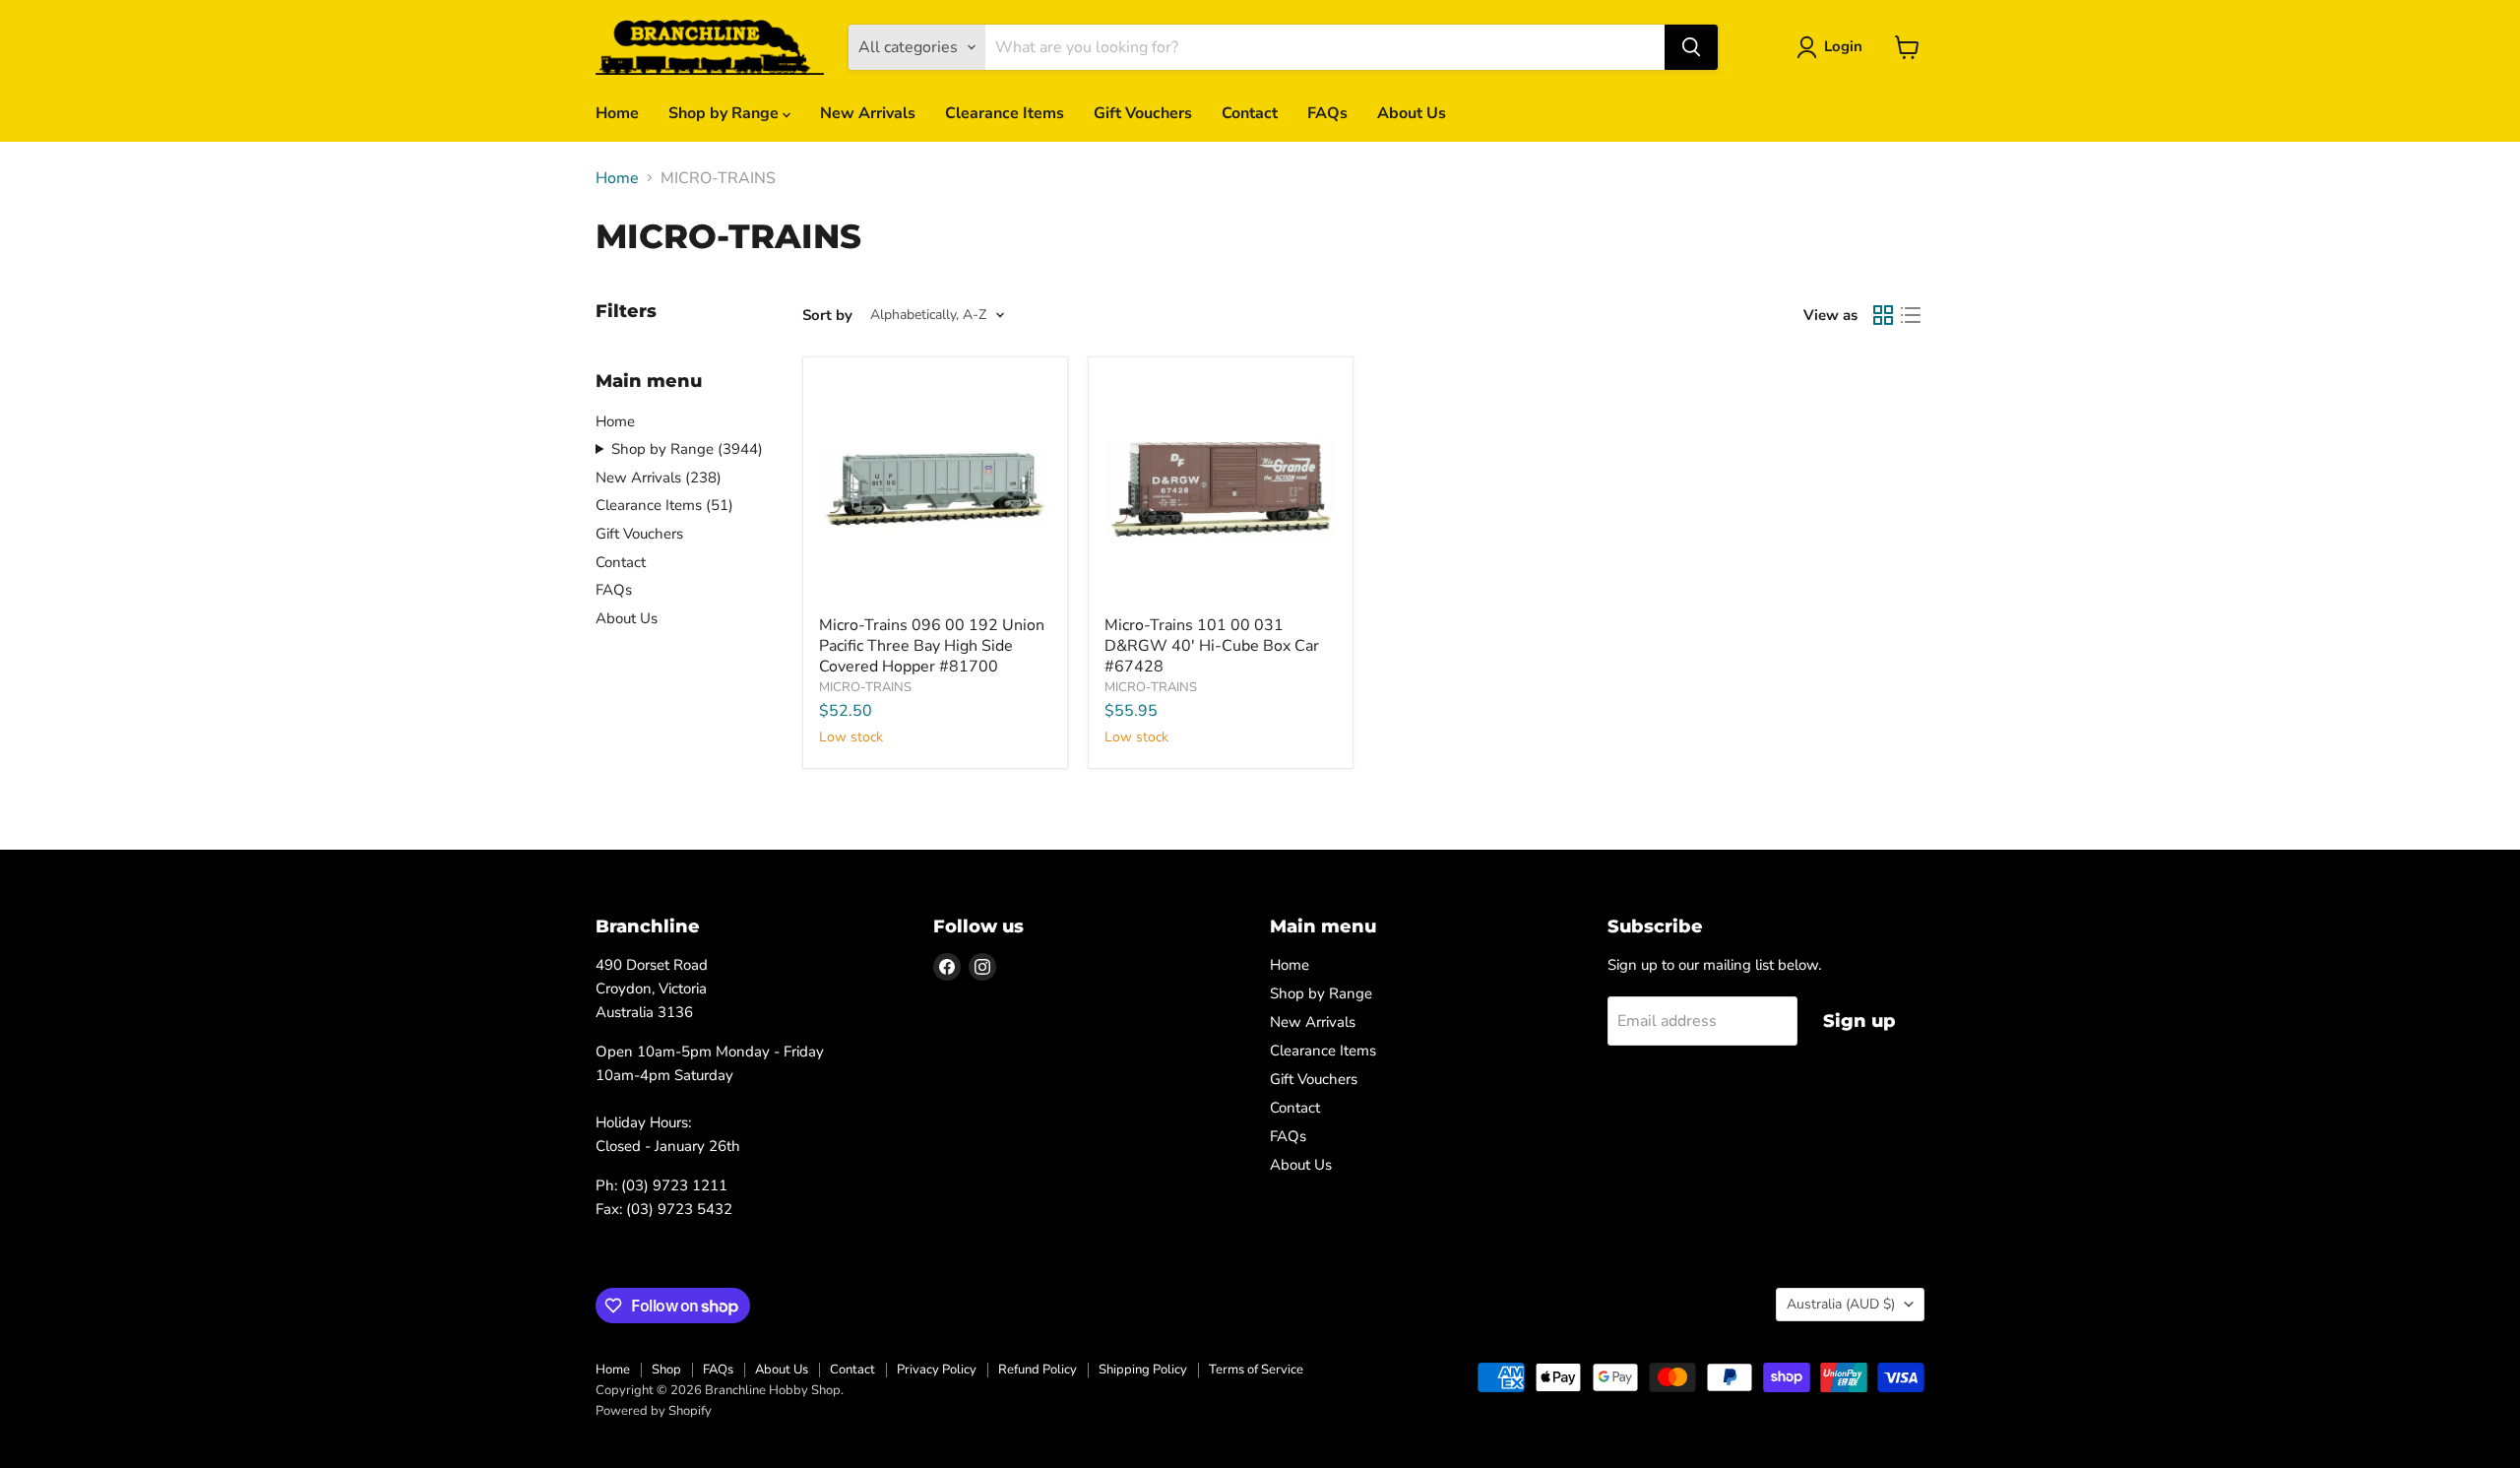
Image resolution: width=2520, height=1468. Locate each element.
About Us (1412, 113)
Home (617, 113)
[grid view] (1883, 315)
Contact (1250, 113)
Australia (1841, 1304)
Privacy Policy (937, 1370)
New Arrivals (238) (659, 478)
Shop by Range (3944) (687, 449)
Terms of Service (1256, 1370)
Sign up (1859, 1021)
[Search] (1691, 47)
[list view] (1911, 315)
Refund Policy (1038, 1370)
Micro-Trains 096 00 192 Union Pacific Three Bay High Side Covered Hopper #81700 (932, 646)
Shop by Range (725, 113)
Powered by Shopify (654, 1411)
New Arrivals (868, 113)
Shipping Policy (1143, 1370)
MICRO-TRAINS (865, 687)
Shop (666, 1370)
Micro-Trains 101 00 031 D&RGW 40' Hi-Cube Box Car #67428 (1212, 646)
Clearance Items (1005, 113)
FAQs (1327, 113)
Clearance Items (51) (664, 505)
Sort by (827, 316)
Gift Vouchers (1143, 113)
